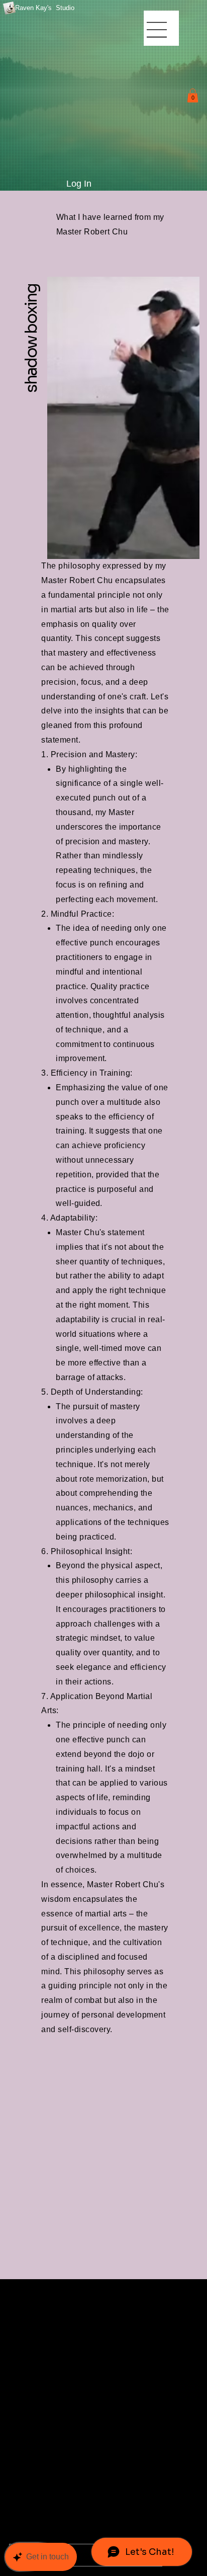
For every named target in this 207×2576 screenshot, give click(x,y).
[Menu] (158, 30)
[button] (193, 95)
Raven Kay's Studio (45, 8)
